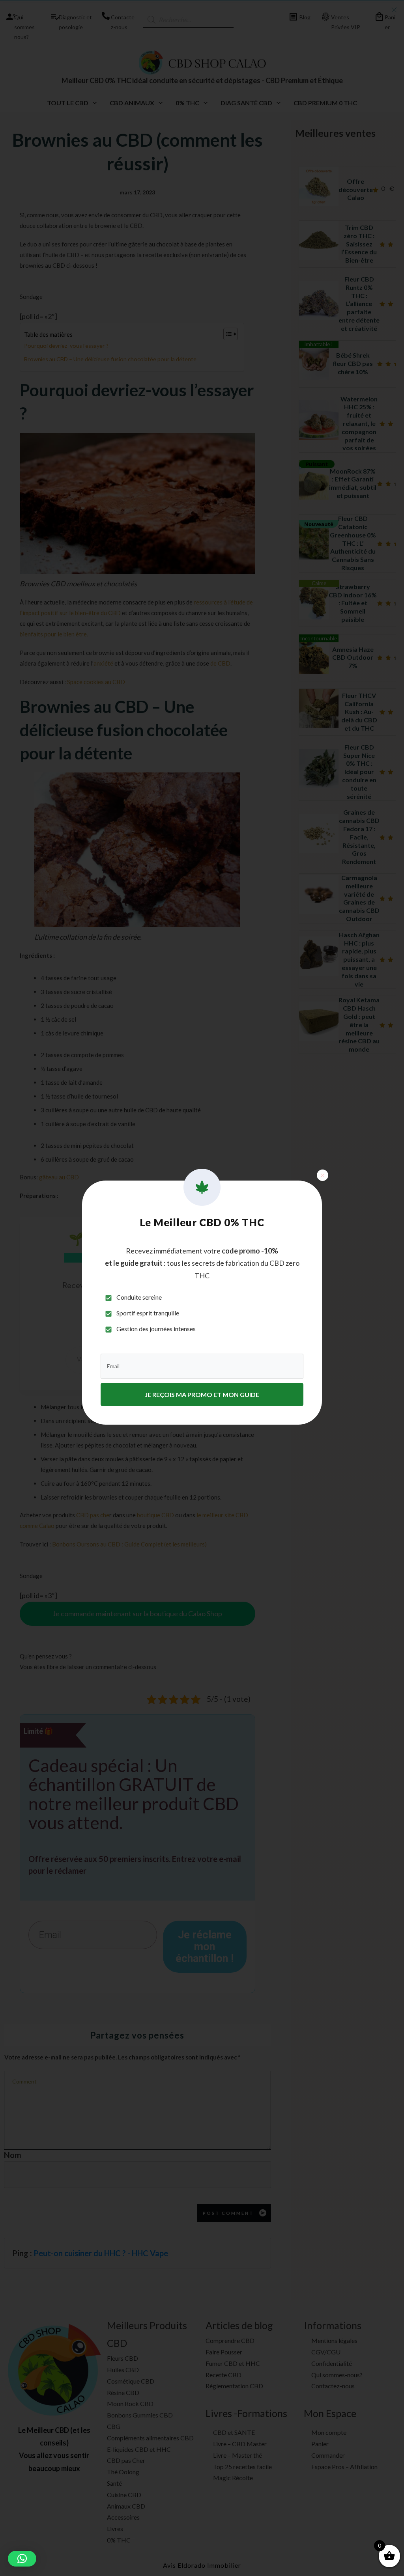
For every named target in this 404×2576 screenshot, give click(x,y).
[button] (22, 2559)
